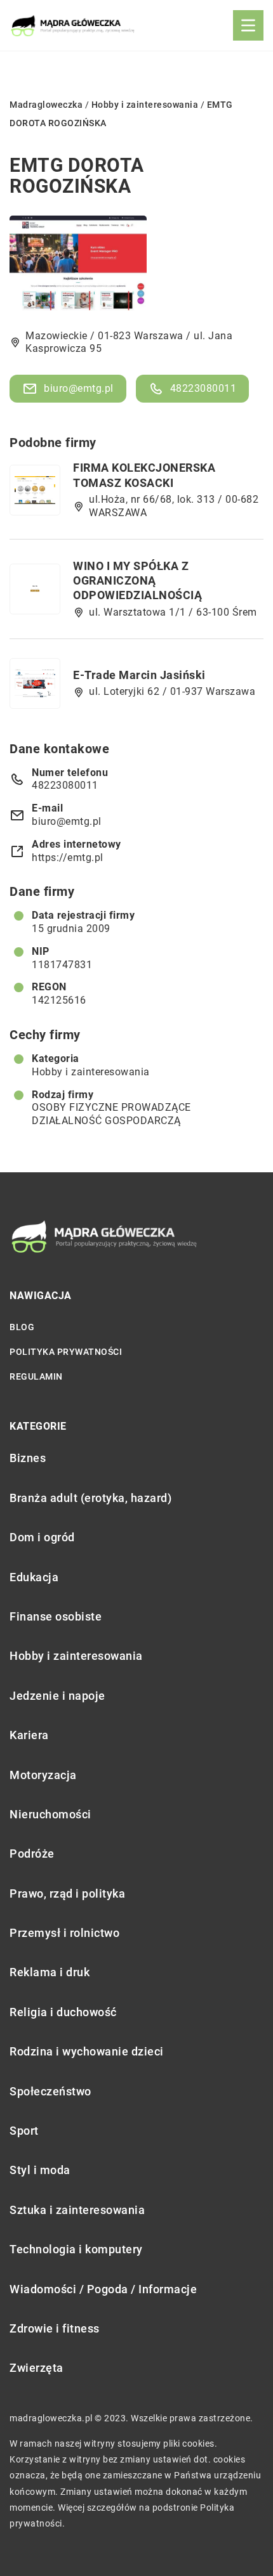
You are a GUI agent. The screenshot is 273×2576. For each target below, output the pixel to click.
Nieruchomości (50, 1814)
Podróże (32, 1854)
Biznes (28, 1458)
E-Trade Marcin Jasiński (139, 675)
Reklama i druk (50, 1972)
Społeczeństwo (50, 2091)
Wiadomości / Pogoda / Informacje (103, 2289)
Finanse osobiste (56, 1616)
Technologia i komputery (76, 2249)
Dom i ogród (42, 1537)
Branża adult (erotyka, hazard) (90, 1498)
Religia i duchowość (63, 2012)
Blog (22, 1327)
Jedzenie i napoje (57, 1696)
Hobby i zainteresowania (91, 1072)
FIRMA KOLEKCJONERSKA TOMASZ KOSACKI (144, 475)
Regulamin (36, 1376)
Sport (24, 2131)
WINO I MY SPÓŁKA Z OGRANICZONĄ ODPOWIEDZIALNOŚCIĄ (137, 581)
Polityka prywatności (66, 1352)
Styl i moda (40, 2170)
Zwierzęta (37, 2368)
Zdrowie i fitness (55, 2328)
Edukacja (34, 1577)
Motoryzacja (43, 1775)
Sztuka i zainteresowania (77, 2210)
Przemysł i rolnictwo (64, 1933)
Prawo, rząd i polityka (67, 1893)
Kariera (29, 1735)
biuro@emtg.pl (79, 388)
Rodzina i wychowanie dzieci (87, 2051)
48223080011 (203, 388)
